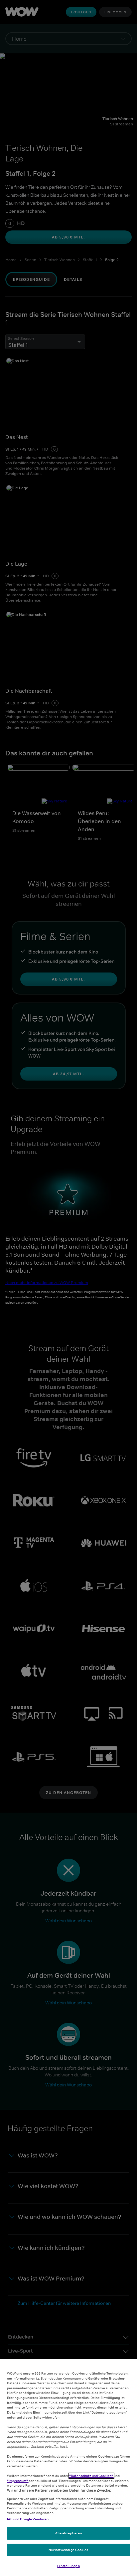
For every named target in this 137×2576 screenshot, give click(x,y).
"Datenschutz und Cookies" (91, 2476)
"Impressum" (18, 2481)
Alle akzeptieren (69, 2533)
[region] (68, 2467)
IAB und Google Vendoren (28, 2519)
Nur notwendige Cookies (68, 2550)
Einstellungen (68, 2566)
